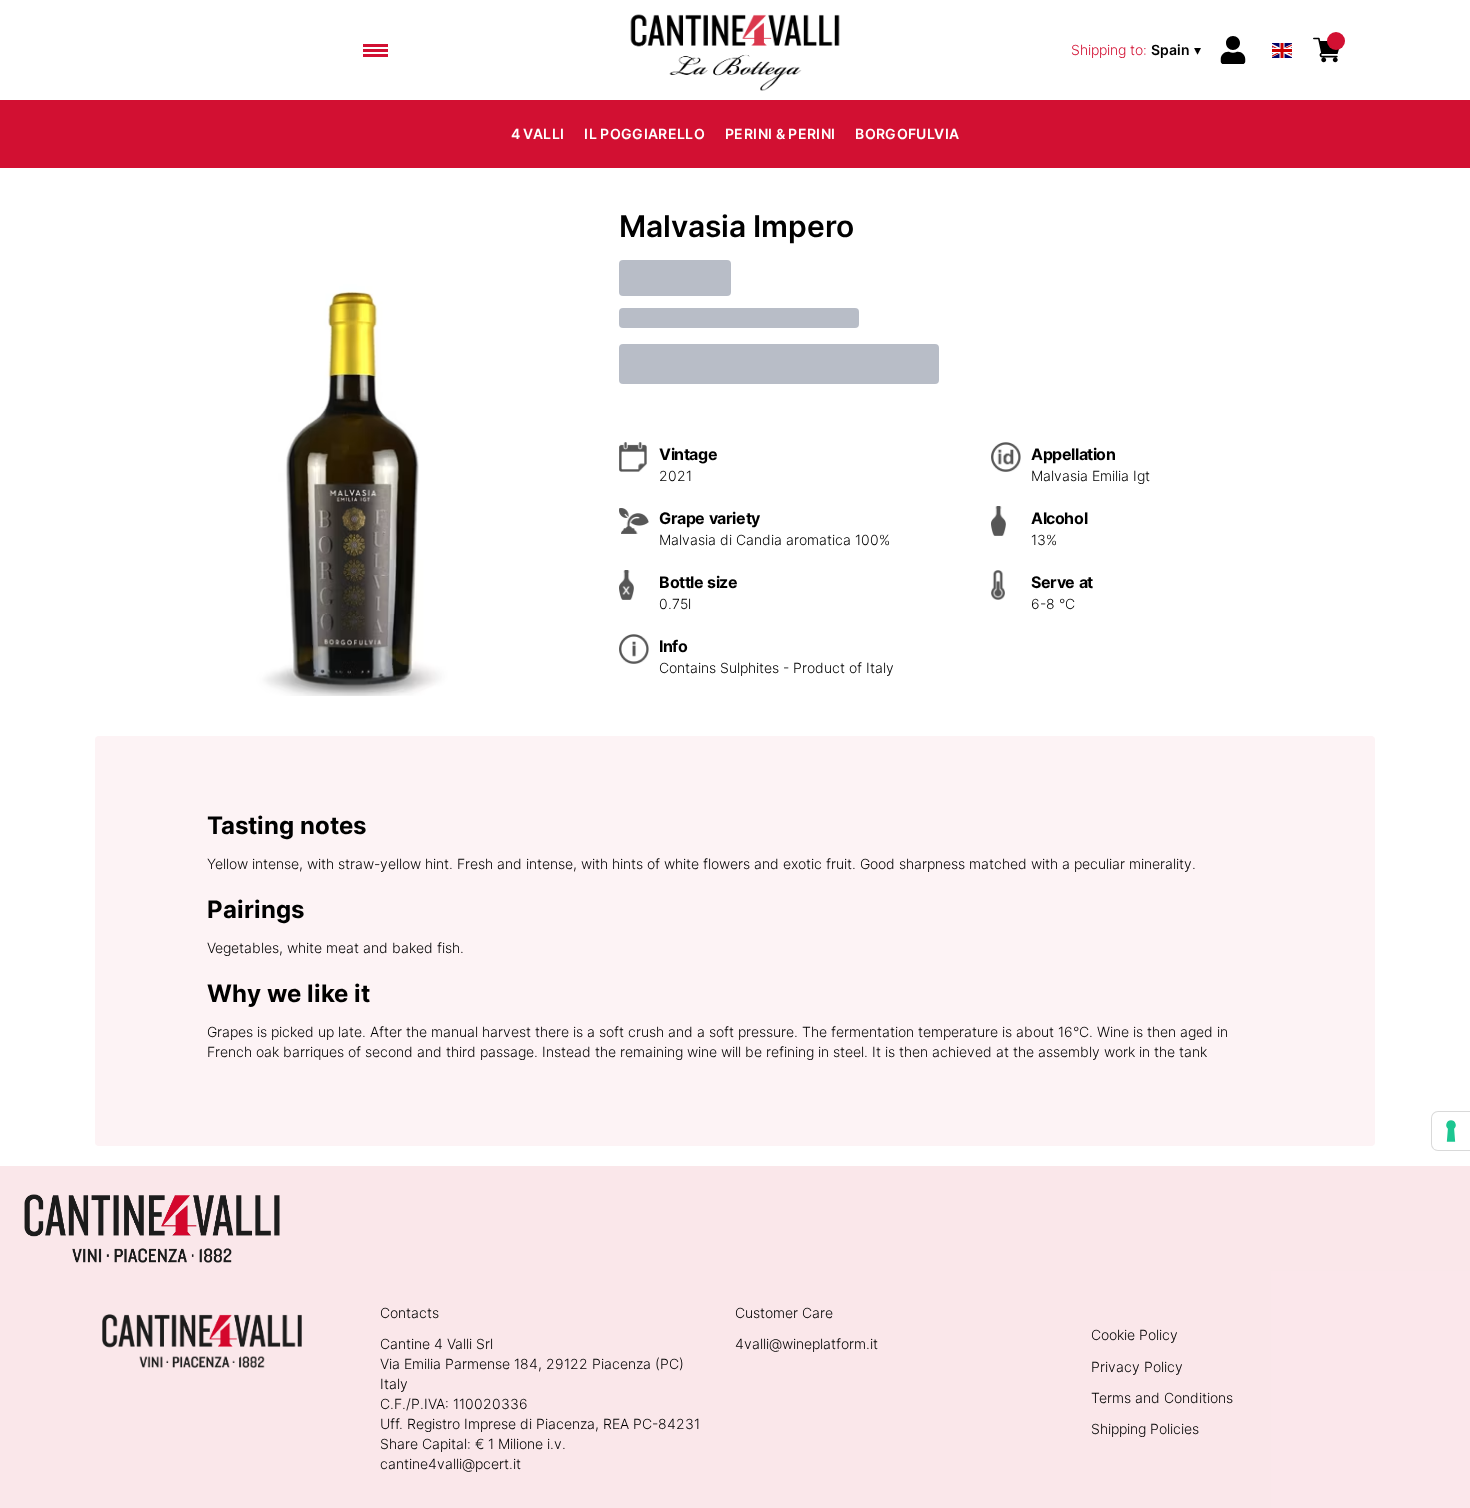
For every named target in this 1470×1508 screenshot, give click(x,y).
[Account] (1233, 50)
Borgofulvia (907, 133)
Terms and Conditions (1162, 1397)
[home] (735, 50)
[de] (1282, 23)
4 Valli (537, 133)
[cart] (1327, 50)
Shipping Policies (1145, 1428)
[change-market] (1138, 50)
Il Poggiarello (644, 133)
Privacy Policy (1137, 1366)
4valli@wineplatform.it (806, 1343)
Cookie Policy (1134, 1334)
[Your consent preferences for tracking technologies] (1451, 1131)
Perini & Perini (780, 133)
